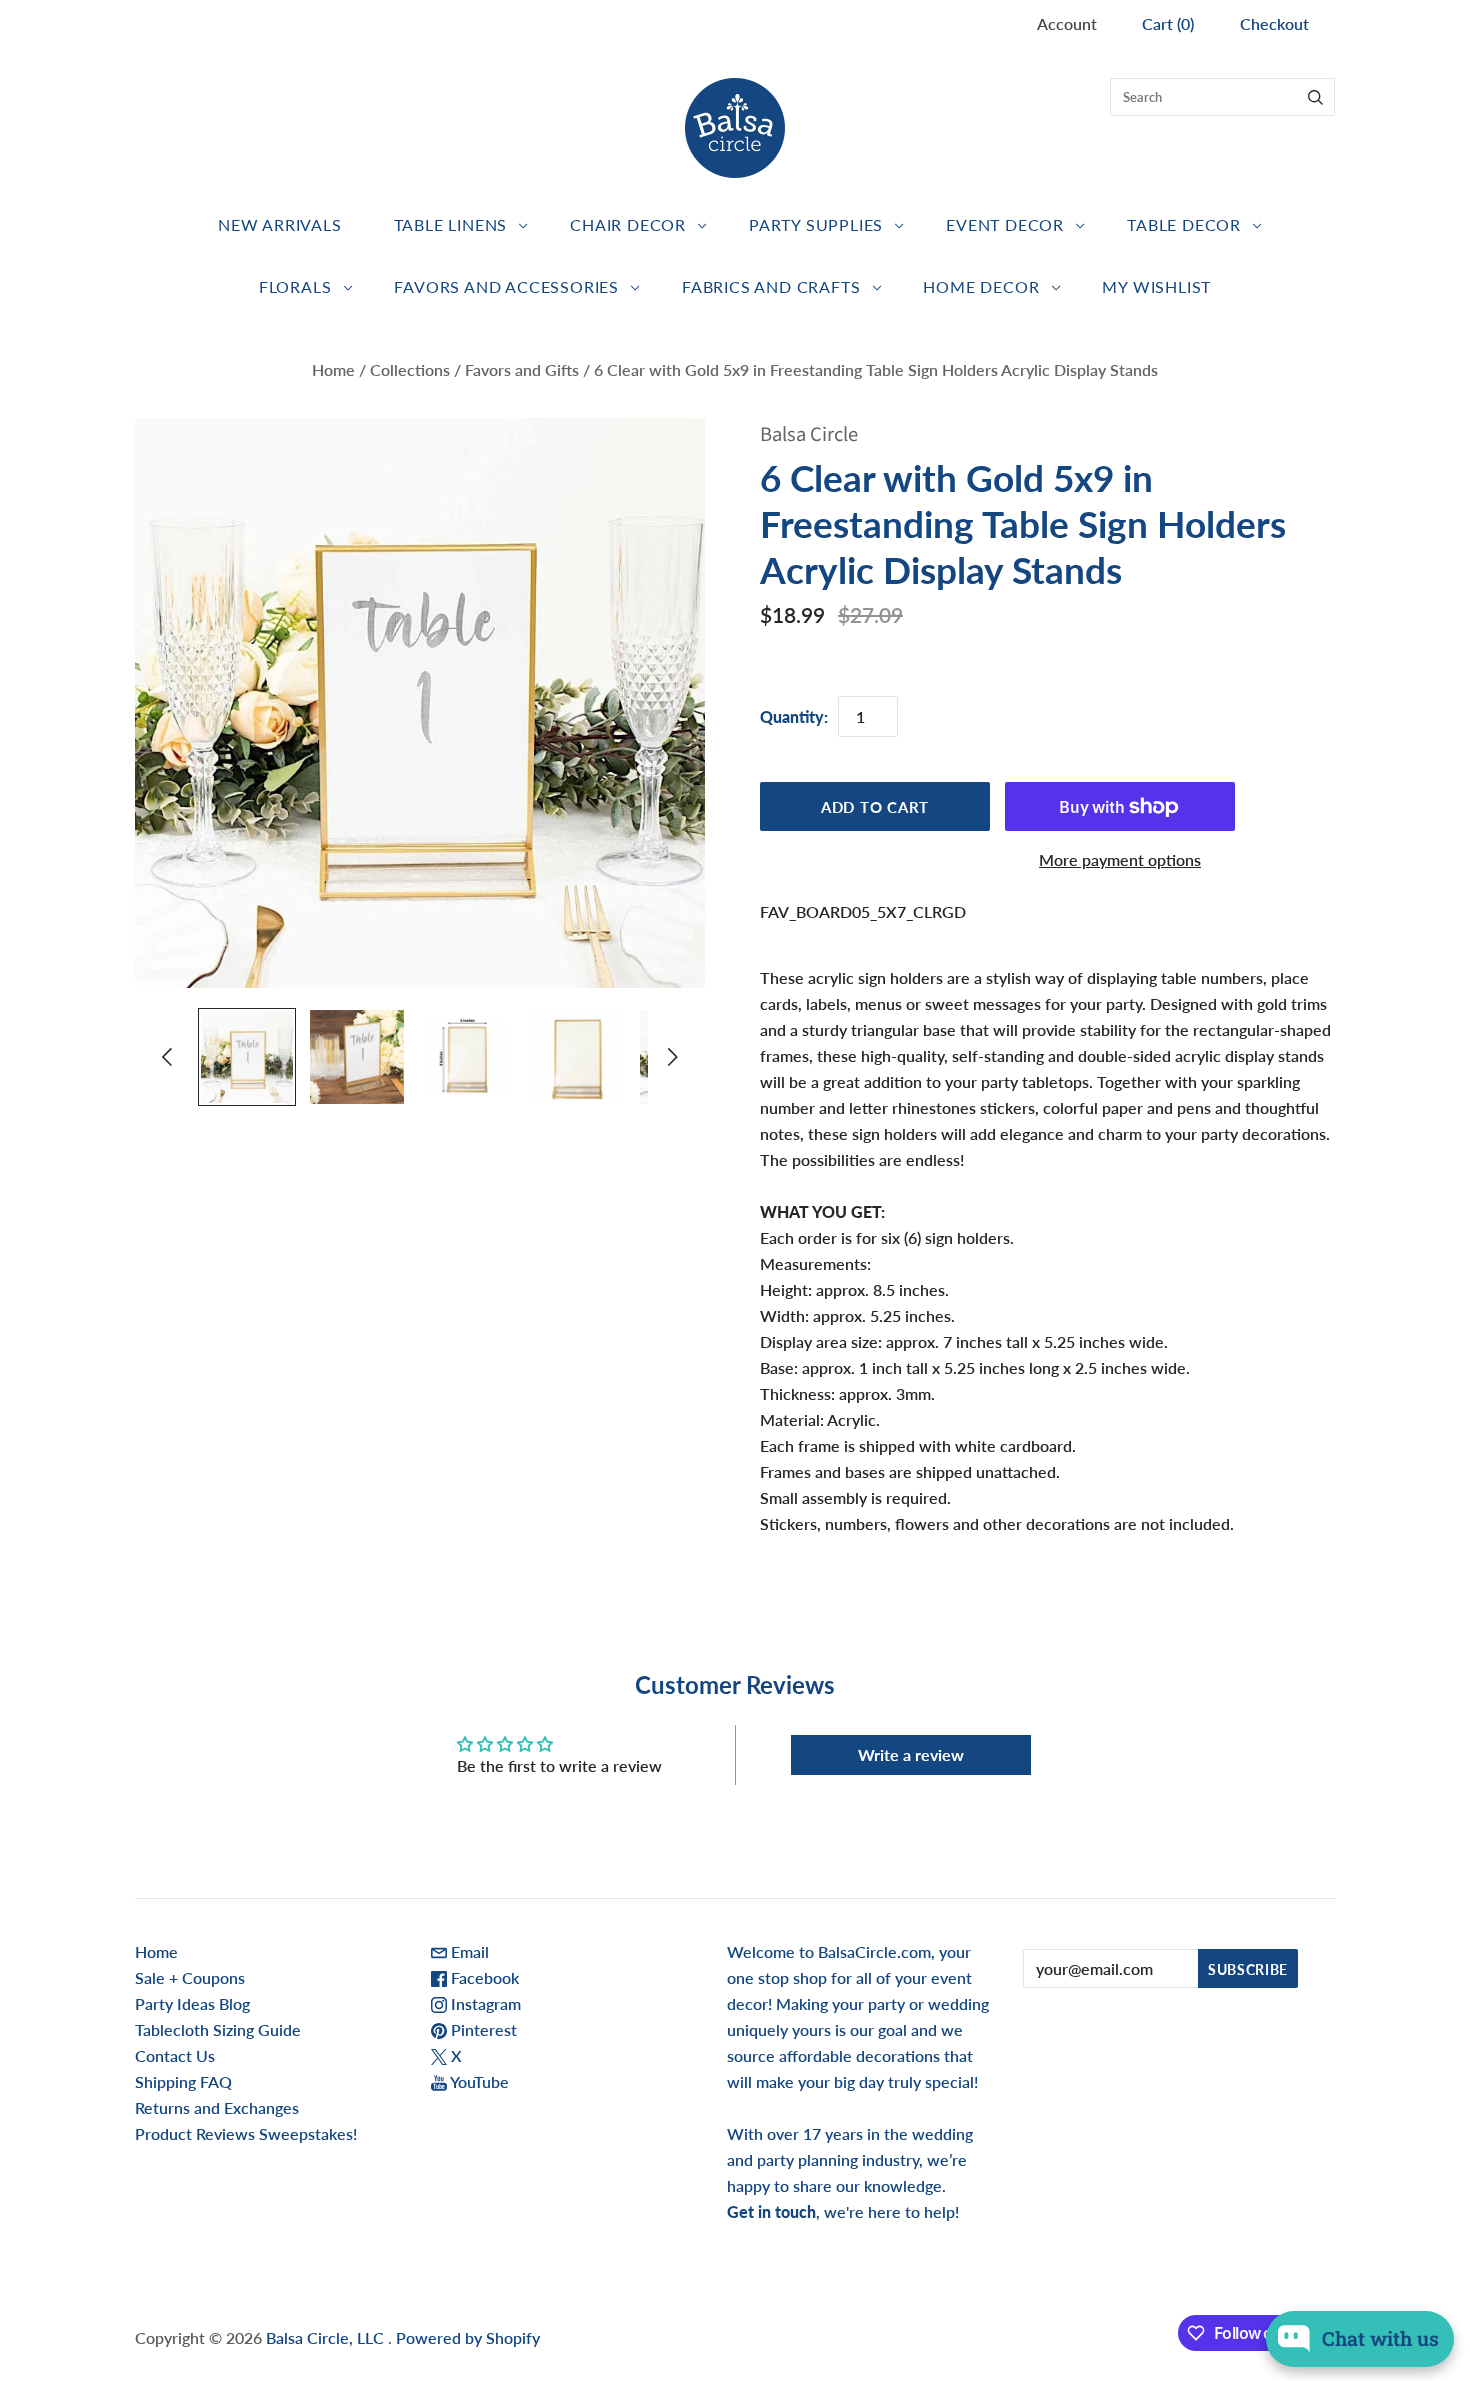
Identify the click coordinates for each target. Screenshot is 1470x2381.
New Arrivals (280, 224)
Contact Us (175, 2055)
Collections (410, 369)
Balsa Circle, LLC (327, 2337)
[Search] (1315, 97)
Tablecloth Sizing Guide (218, 2029)
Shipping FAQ (183, 2081)
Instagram (484, 2003)
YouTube (478, 2081)
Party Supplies (816, 224)
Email (468, 1951)
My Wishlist (1156, 286)
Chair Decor (628, 224)
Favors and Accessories (506, 286)
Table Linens (451, 224)
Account (1067, 23)
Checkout (1274, 23)
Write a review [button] (911, 1754)
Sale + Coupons (190, 1977)
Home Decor (981, 286)
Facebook (483, 1977)
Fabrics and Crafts (771, 286)
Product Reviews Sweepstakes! (246, 2133)
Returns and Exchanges (217, 2107)
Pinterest (482, 2029)
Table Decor (1184, 224)
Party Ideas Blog (192, 2003)
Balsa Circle (809, 434)
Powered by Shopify (468, 2337)
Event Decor (1005, 224)
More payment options (1120, 859)
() (1168, 23)
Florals (295, 286)
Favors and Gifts (522, 369)
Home (333, 369)
